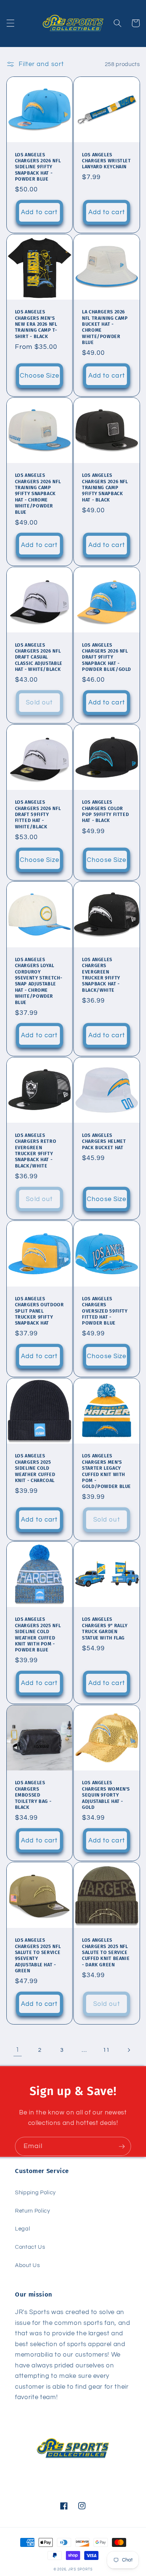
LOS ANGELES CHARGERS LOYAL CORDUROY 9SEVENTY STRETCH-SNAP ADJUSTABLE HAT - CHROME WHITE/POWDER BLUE (39, 981)
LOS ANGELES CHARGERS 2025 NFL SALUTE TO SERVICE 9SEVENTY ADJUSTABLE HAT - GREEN (38, 1955)
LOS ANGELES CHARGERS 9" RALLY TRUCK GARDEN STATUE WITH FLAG (105, 1628)
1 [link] (18, 2050)
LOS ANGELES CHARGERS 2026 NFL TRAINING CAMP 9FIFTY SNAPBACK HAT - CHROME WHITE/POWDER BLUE (38, 493)
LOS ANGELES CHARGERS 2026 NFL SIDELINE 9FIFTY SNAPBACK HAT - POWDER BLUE (38, 167)
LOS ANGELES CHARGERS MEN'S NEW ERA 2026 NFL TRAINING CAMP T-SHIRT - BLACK (36, 324)
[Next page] (128, 2050)
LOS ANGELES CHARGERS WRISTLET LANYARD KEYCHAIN (107, 161)
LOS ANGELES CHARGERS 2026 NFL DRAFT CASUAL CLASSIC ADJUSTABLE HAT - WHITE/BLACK (39, 657)
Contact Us (30, 2247)
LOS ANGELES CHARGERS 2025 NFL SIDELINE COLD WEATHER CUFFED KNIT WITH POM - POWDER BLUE (38, 1634)
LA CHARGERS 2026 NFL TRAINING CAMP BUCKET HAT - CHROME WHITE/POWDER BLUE (105, 327)
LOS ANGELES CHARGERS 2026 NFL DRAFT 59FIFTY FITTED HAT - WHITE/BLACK (38, 814)
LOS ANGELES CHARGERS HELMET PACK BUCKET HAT (104, 1141)
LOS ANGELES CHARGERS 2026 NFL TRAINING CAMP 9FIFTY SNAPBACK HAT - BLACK (105, 487)
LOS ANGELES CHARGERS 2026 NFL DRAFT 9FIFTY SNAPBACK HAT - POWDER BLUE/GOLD (107, 657)
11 (106, 2050)
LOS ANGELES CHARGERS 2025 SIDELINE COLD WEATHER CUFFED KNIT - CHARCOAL (35, 1468)
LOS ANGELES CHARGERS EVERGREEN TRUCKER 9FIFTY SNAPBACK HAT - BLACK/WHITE (101, 975)
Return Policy (33, 2211)
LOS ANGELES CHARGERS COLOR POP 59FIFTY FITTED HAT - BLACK (105, 811)
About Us (27, 2265)
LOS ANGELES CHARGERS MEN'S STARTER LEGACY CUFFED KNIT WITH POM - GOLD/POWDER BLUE (107, 1471)
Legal (22, 2229)
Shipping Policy (35, 2192)
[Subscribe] (122, 2147)
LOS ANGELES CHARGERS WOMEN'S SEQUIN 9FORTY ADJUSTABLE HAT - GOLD (106, 1795)
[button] (10, 23)
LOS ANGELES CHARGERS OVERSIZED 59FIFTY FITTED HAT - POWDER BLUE (105, 1311)
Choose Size (39, 376)
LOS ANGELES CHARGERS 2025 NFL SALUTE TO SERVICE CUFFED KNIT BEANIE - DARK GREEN (106, 1952)
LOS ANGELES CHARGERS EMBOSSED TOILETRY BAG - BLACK (33, 1795)
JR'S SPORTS (80, 2569)
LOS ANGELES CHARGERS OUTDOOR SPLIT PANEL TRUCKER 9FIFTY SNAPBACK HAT (39, 1311)
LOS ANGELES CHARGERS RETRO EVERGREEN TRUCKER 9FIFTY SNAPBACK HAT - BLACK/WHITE (36, 1151)
